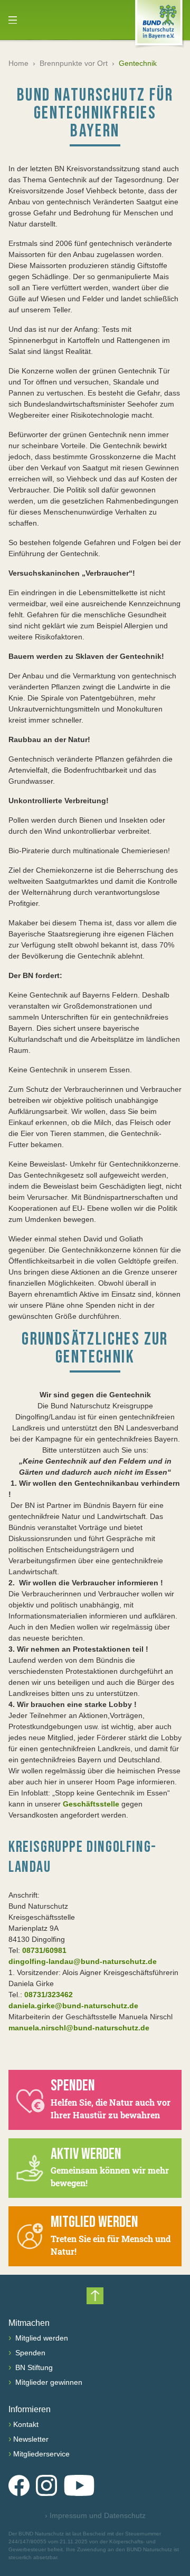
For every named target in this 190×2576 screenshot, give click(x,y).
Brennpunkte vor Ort (74, 63)
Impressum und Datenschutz (95, 2515)
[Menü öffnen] (13, 20)
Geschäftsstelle (91, 1804)
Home (18, 63)
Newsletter (31, 2439)
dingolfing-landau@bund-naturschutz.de (83, 1961)
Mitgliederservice (41, 2454)
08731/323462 (49, 1995)
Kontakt (26, 2424)
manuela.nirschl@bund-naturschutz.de (79, 2028)
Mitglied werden (41, 2338)
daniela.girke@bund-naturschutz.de (73, 2006)
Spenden (29, 2353)
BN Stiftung (33, 2367)
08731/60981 (44, 1950)
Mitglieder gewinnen (48, 2382)
